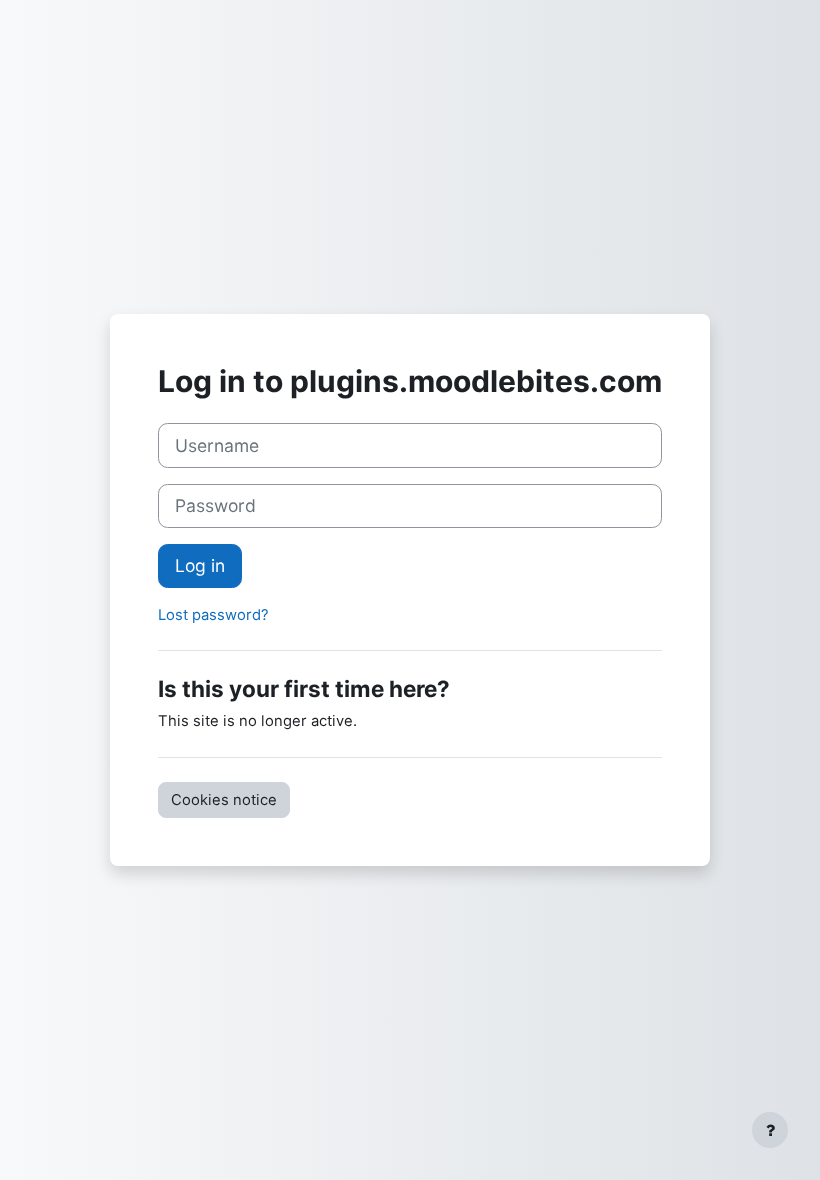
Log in (200, 565)
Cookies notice (224, 800)
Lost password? (213, 615)
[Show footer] (770, 1130)
